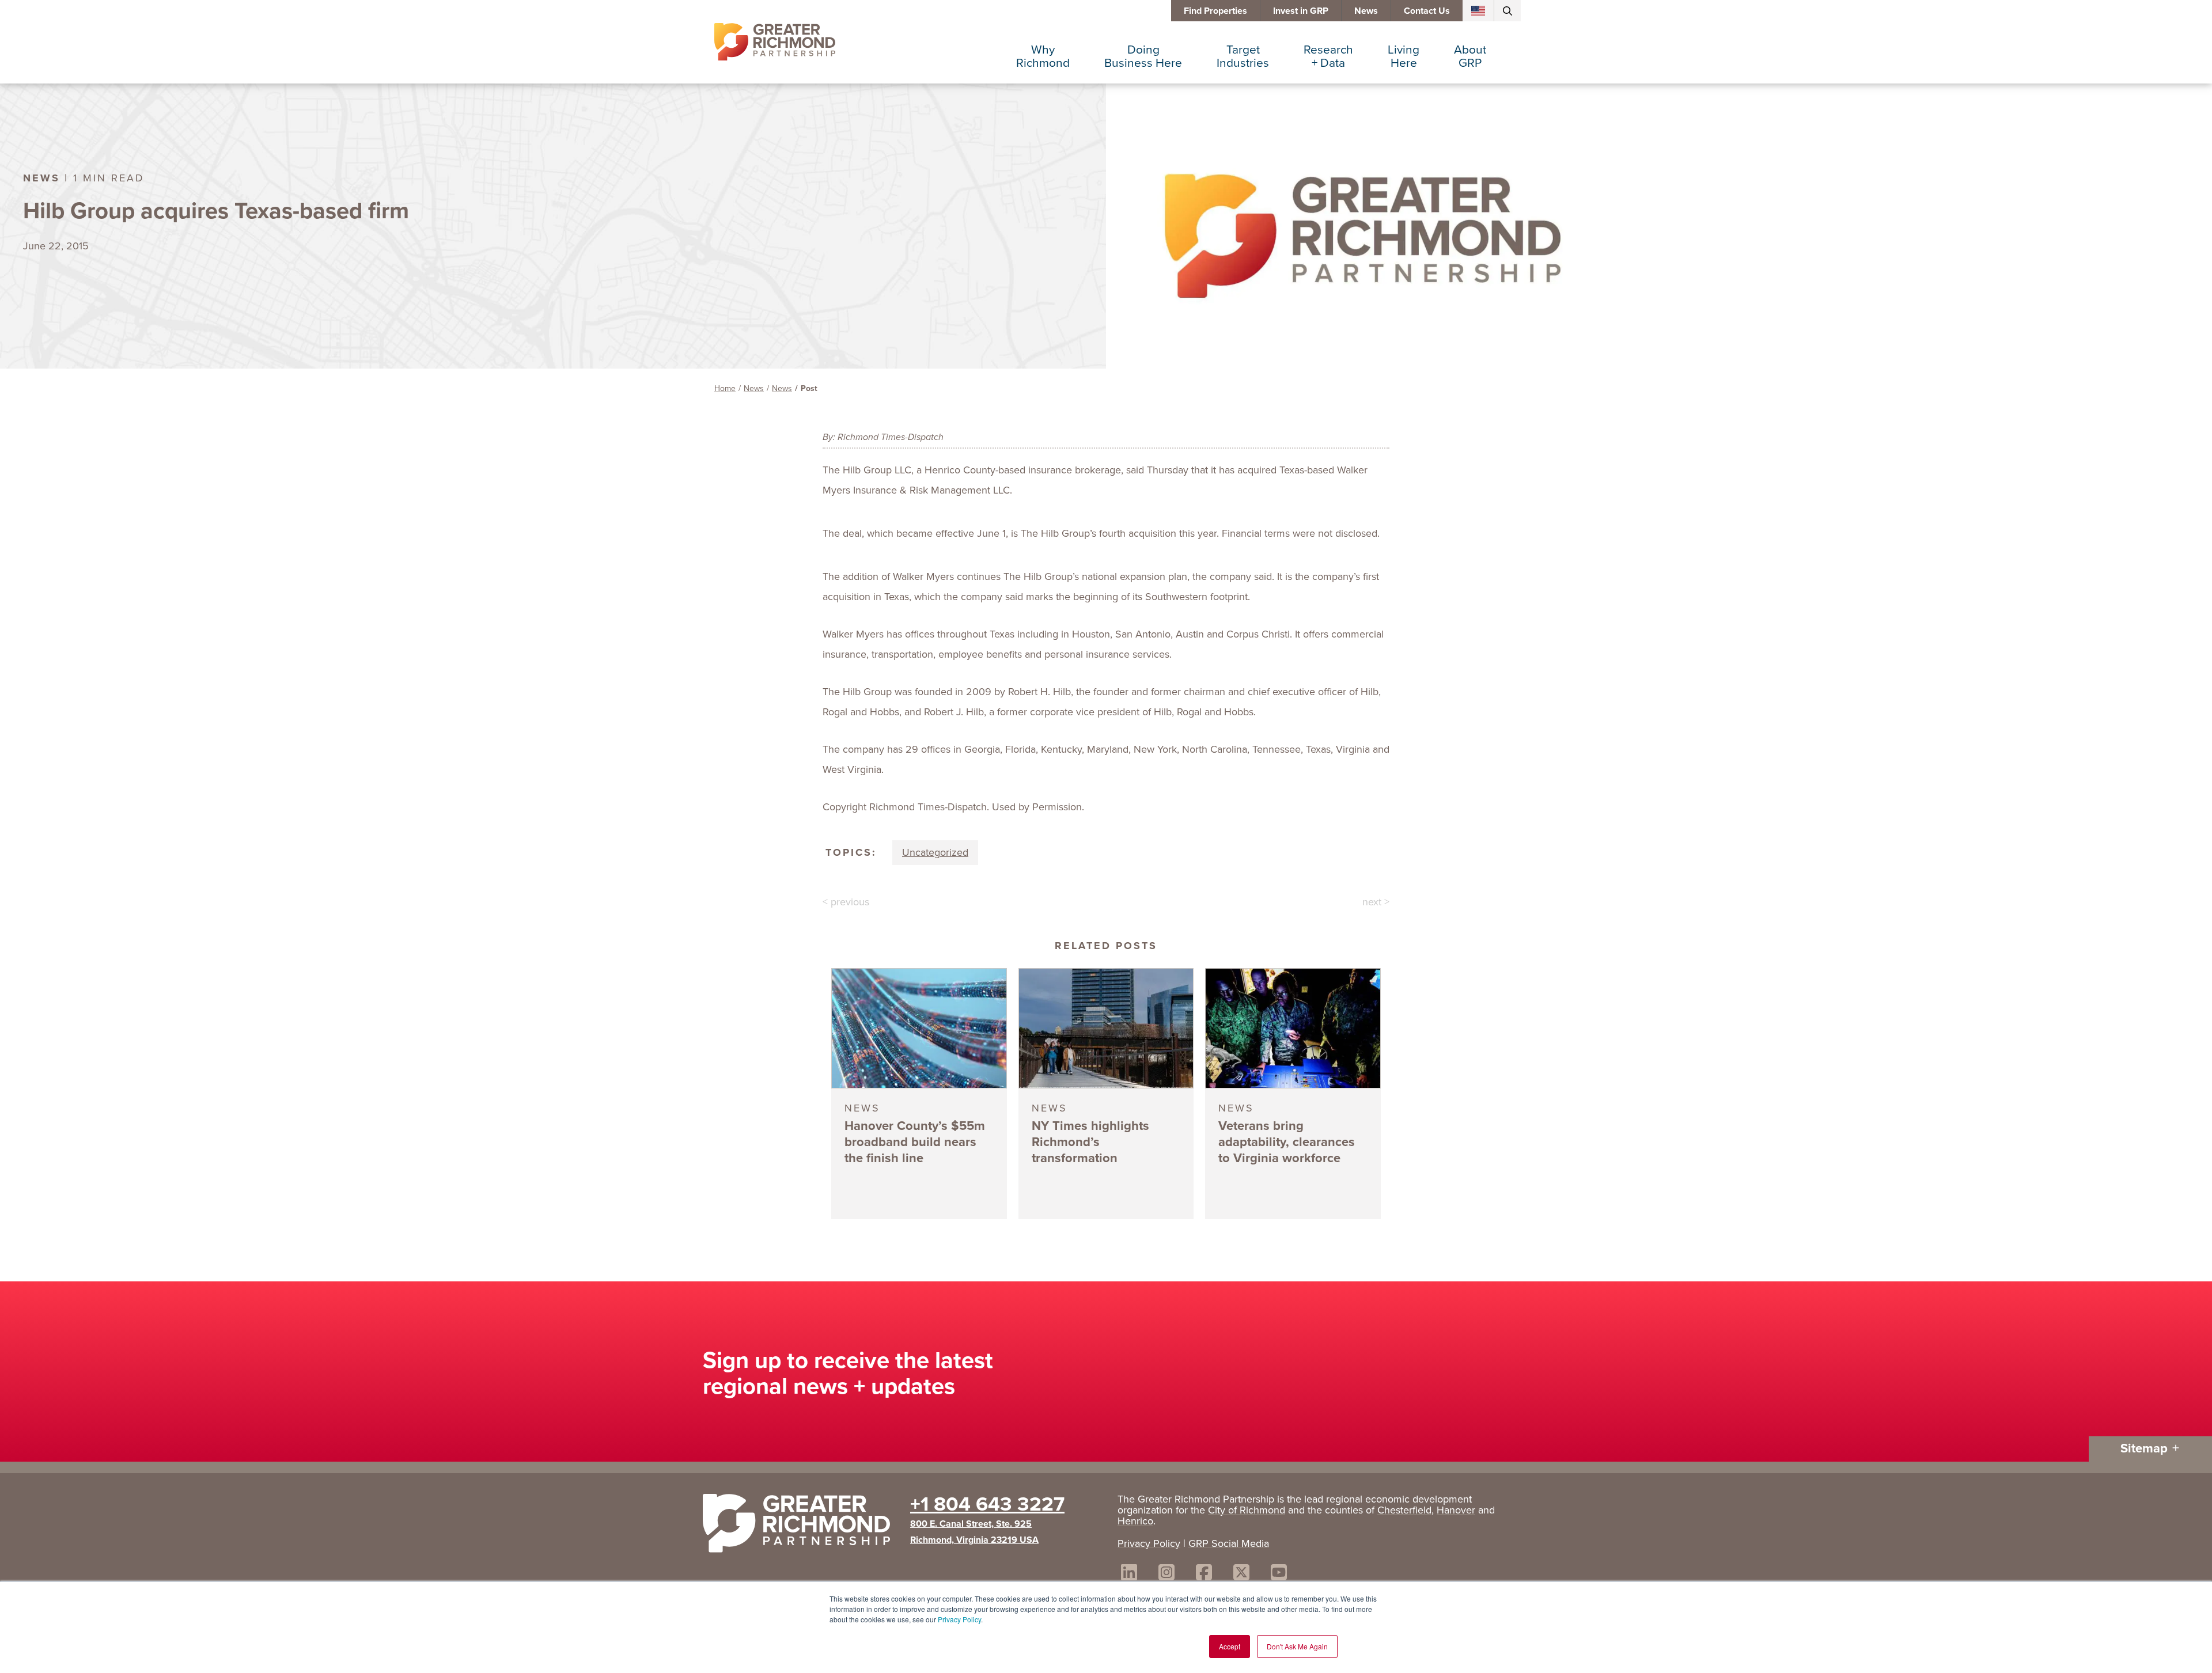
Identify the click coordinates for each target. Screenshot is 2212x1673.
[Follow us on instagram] (1166, 1574)
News (1366, 11)
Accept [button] (1230, 1646)
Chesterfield (1404, 1510)
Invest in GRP (1301, 11)
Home (725, 388)
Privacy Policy (959, 1619)
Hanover (1456, 1510)
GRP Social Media (1229, 1543)
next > (1376, 902)
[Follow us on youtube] (1279, 1574)
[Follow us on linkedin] (1129, 1574)
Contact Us (1427, 11)
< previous (846, 902)
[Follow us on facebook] (1204, 1574)
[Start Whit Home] (801, 1526)
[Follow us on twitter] (1241, 1574)
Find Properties (1215, 11)
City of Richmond (1247, 1510)
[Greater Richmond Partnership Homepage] (775, 42)
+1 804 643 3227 (987, 1504)
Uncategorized (935, 852)
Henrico (1135, 1521)
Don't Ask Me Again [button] (1297, 1646)
